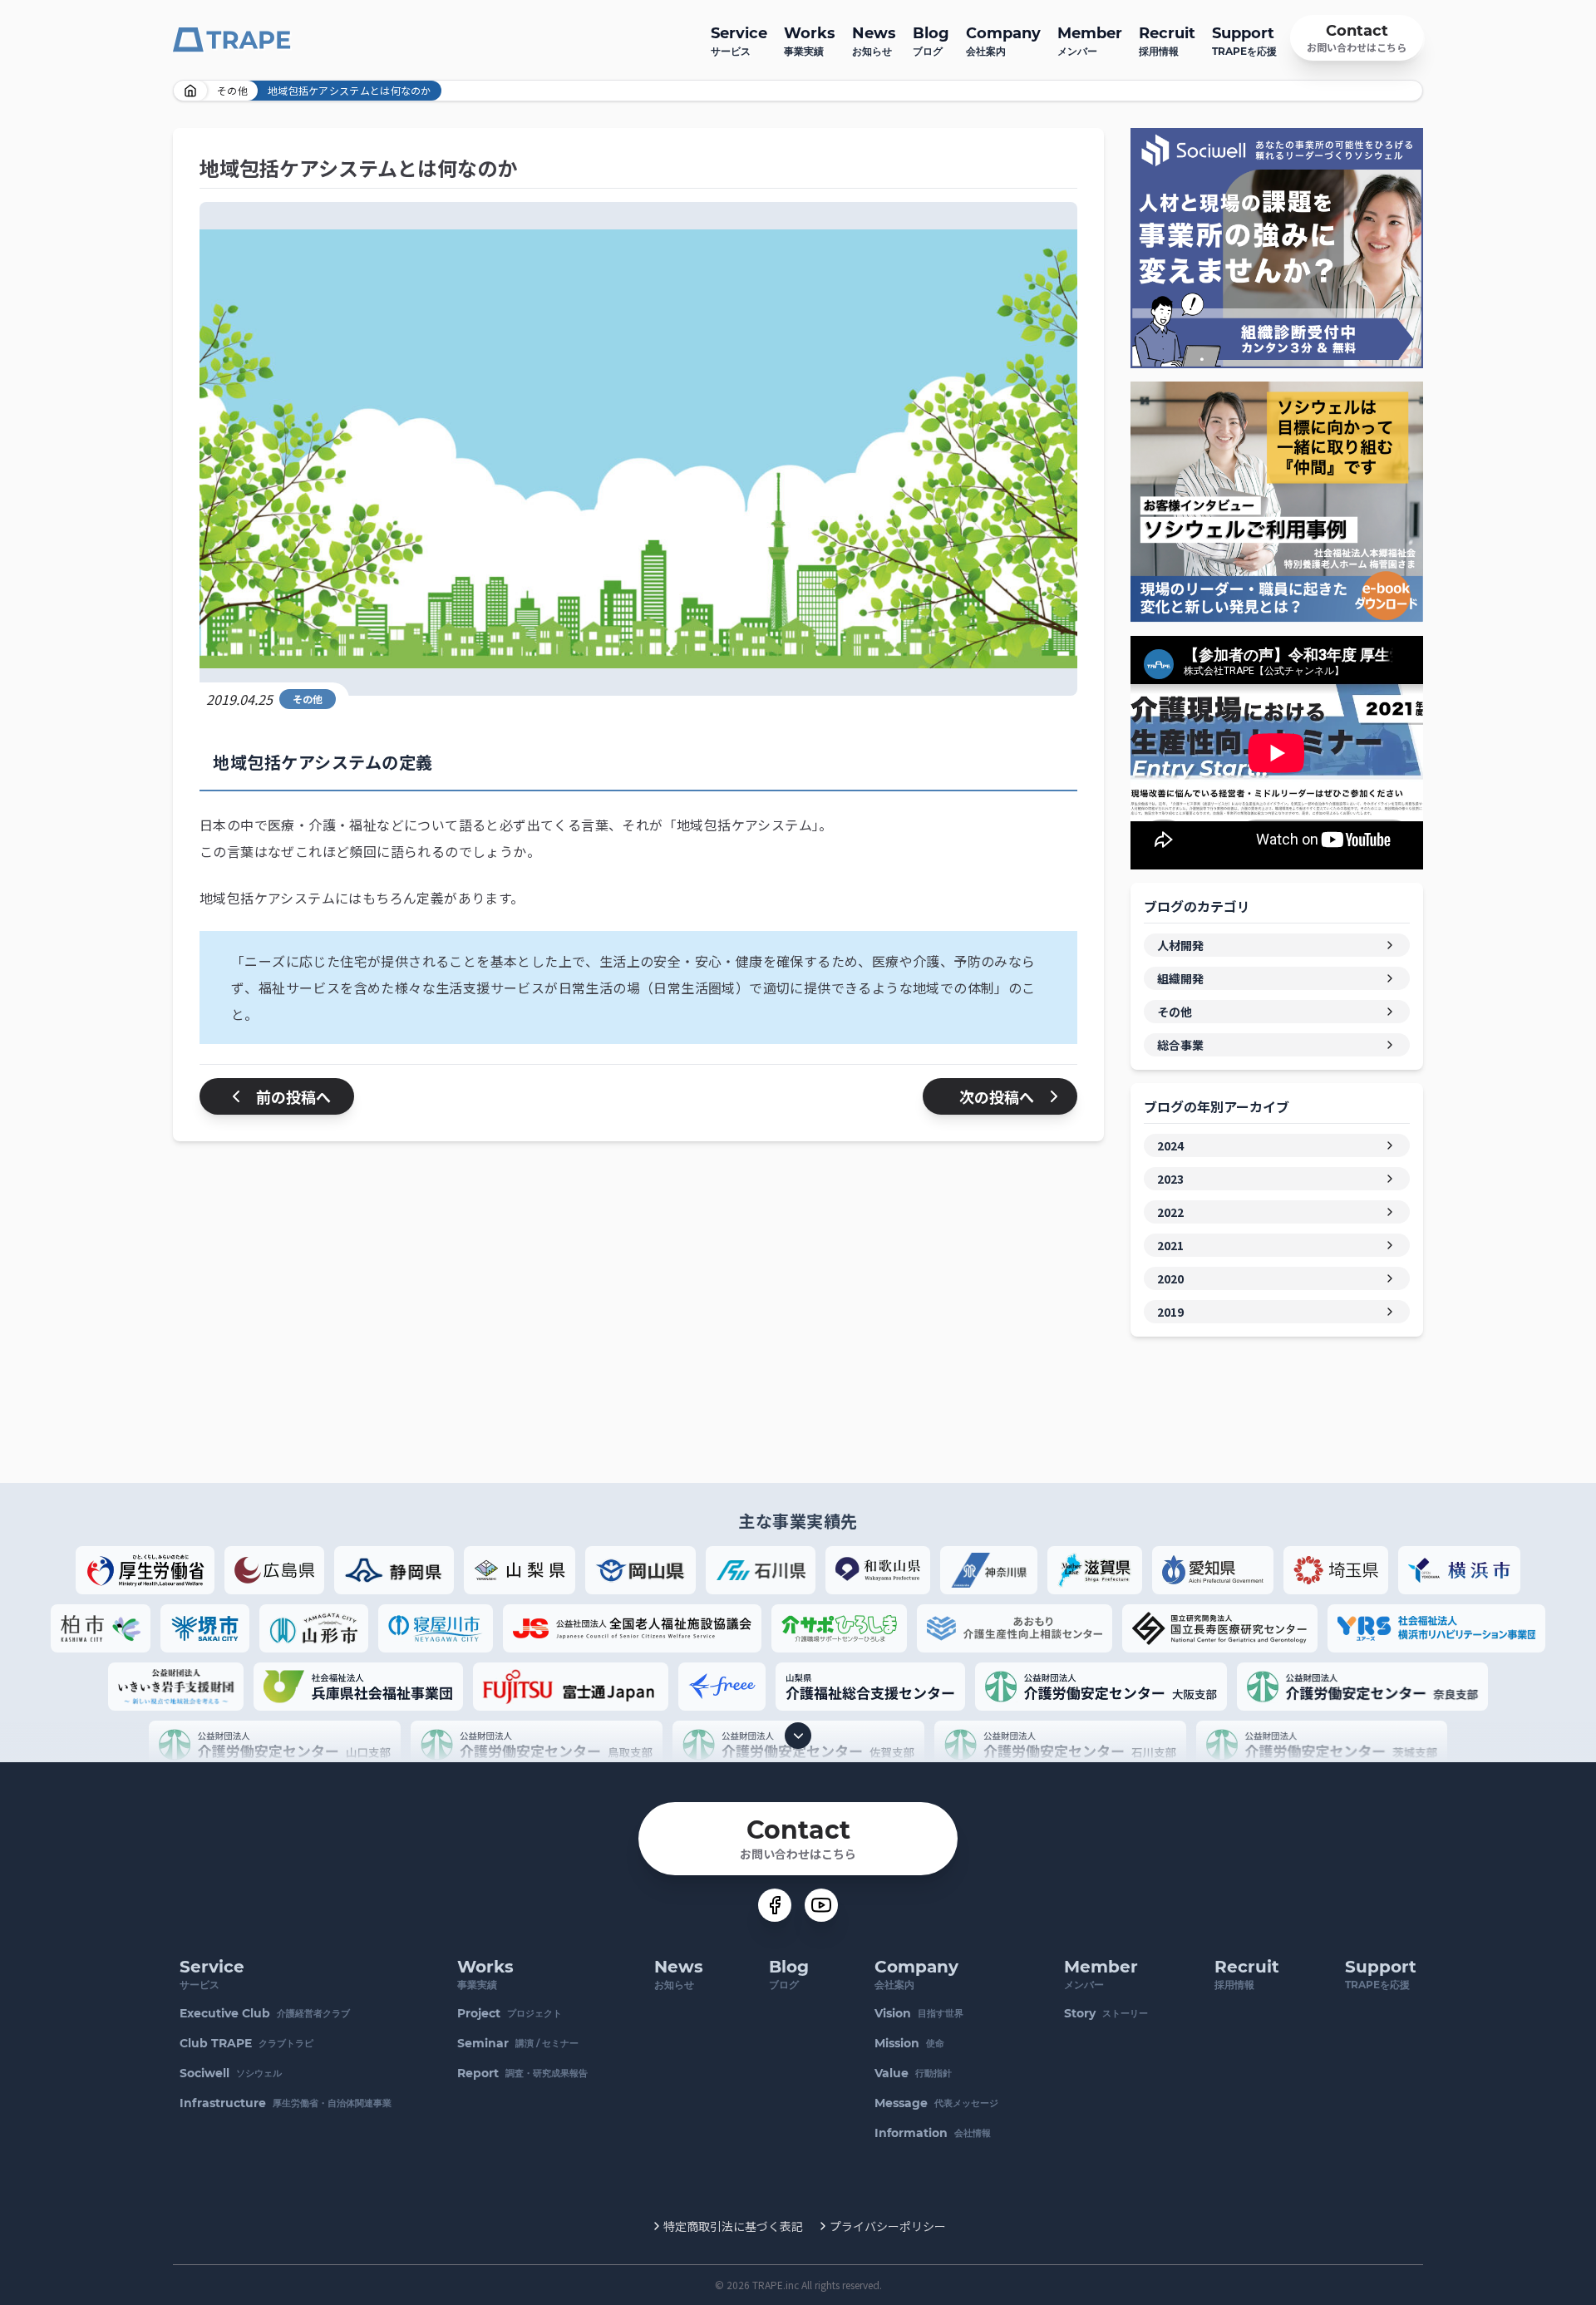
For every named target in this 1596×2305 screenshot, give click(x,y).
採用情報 (1167, 41)
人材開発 (1180, 945)
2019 (1170, 1312)
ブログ (931, 41)
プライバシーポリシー (888, 2226)
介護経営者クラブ (265, 2013)
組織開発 (1180, 978)
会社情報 (933, 2133)
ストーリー (1106, 2013)
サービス (739, 41)
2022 (1170, 1212)
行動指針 (913, 2073)
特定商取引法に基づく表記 (733, 2226)
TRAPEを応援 (1244, 41)
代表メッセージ (936, 2103)
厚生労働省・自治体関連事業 (286, 2103)
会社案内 (1003, 41)
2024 (1170, 1145)
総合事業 (1180, 1045)
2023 (1170, 1179)
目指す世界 (919, 2013)
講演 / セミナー (518, 2043)
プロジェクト (510, 2013)
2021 (1170, 1245)
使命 (909, 2043)
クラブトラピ (246, 2043)
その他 (232, 90)
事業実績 (810, 41)
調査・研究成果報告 (522, 2073)
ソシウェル (231, 2073)
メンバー (1090, 41)
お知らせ (874, 41)
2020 (1170, 1278)
